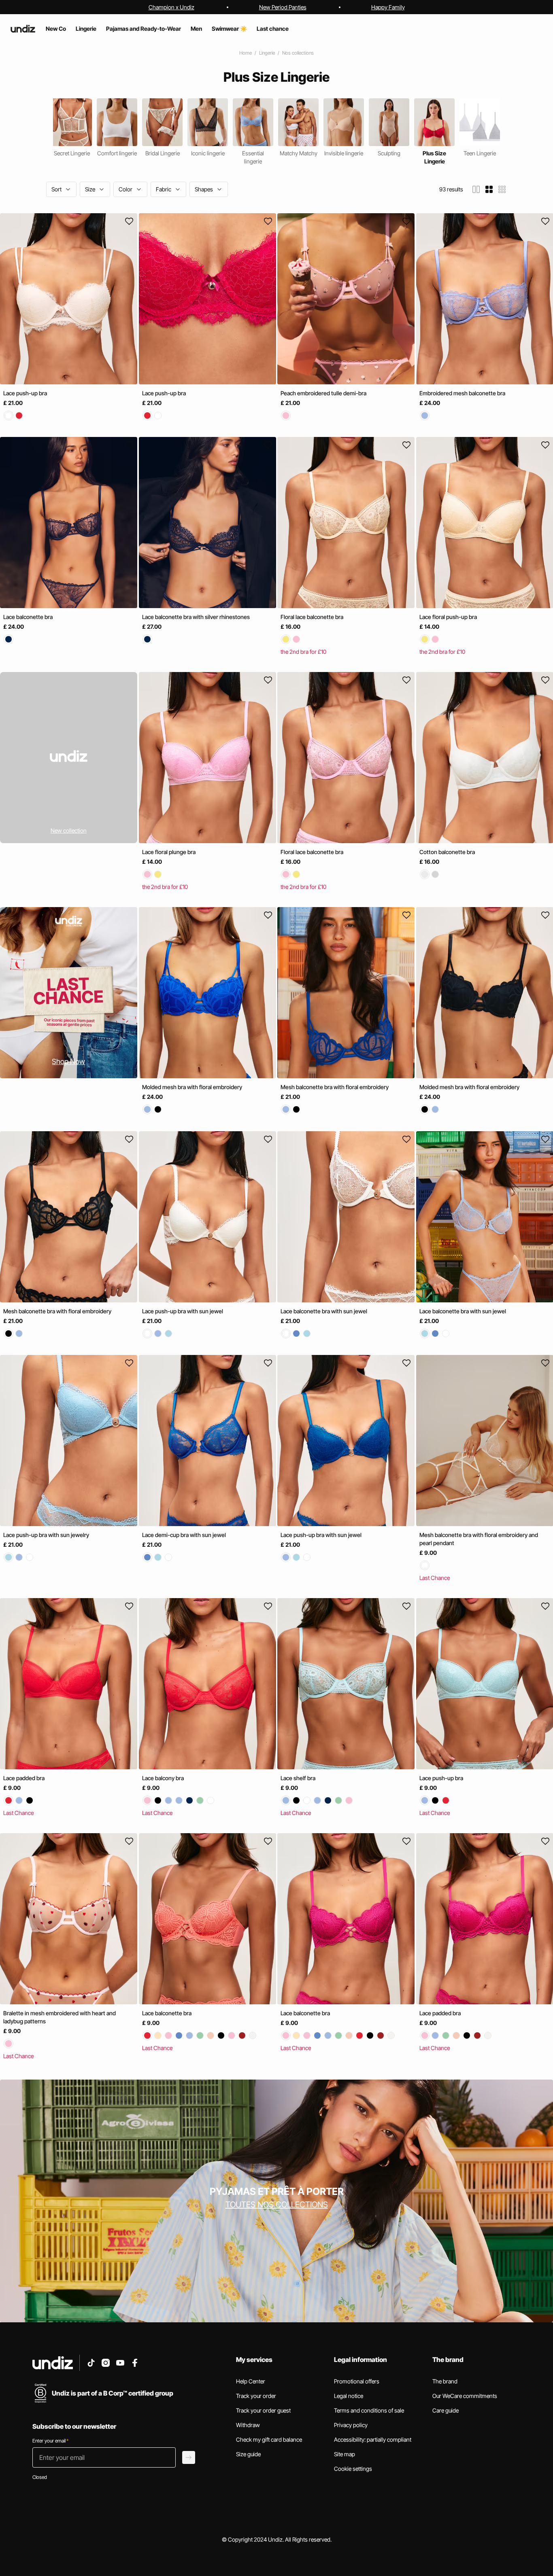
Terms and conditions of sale (369, 2410)
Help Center (251, 2381)
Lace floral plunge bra (169, 852)
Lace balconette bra (28, 617)
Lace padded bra (24, 1778)
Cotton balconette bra (447, 852)
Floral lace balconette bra (312, 617)
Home (246, 53)
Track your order (256, 2396)
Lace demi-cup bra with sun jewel (184, 1535)
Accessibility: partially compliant (373, 2439)
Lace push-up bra (25, 393)
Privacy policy (351, 2425)
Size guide (248, 2454)
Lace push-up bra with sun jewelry (46, 1535)
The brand (445, 2381)
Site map (345, 2454)
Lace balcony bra (163, 1778)
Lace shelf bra (298, 1778)
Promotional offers (357, 2381)
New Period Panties (283, 7)
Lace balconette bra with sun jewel (324, 1311)
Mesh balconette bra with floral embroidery (335, 1087)
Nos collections (298, 53)
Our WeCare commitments (465, 2396)
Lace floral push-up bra (448, 617)
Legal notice (349, 2396)
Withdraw (248, 2425)
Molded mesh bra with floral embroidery (192, 1087)
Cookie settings (353, 2469)
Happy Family (388, 7)
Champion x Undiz (171, 7)
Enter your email (50, 2441)
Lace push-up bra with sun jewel (183, 1311)
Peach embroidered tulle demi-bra (323, 393)
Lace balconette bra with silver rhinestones (196, 617)
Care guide (446, 2410)
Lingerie (267, 53)
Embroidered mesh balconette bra (462, 393)
